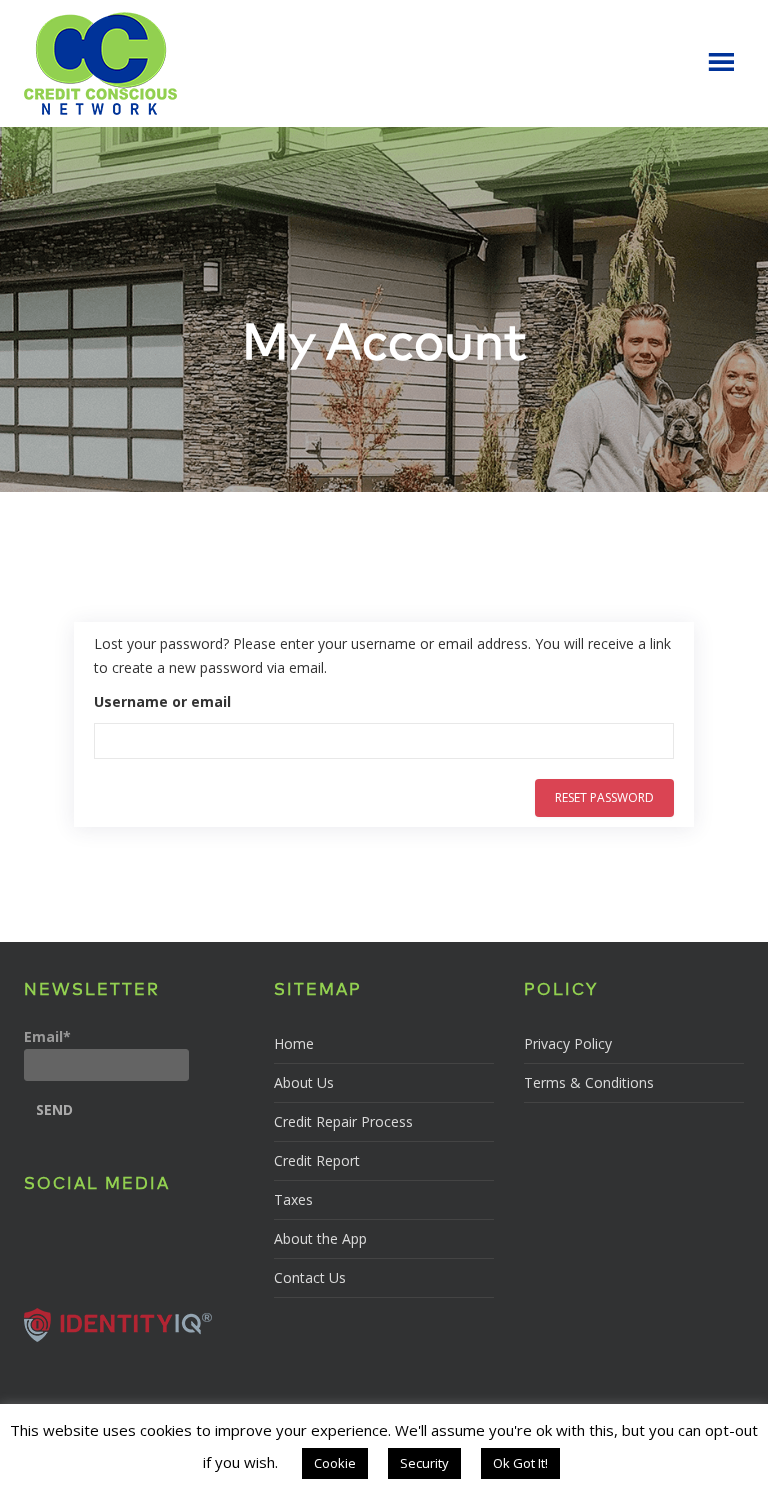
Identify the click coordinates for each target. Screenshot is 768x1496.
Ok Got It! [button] (520, 1463)
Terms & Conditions (589, 1082)
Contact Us (310, 1277)
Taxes (293, 1199)
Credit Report (317, 1160)
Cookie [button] (335, 1463)
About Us (304, 1082)
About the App (320, 1238)
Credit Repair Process (343, 1121)
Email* (47, 1036)
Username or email (162, 701)
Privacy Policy (568, 1043)
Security (424, 1463)
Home (294, 1043)
